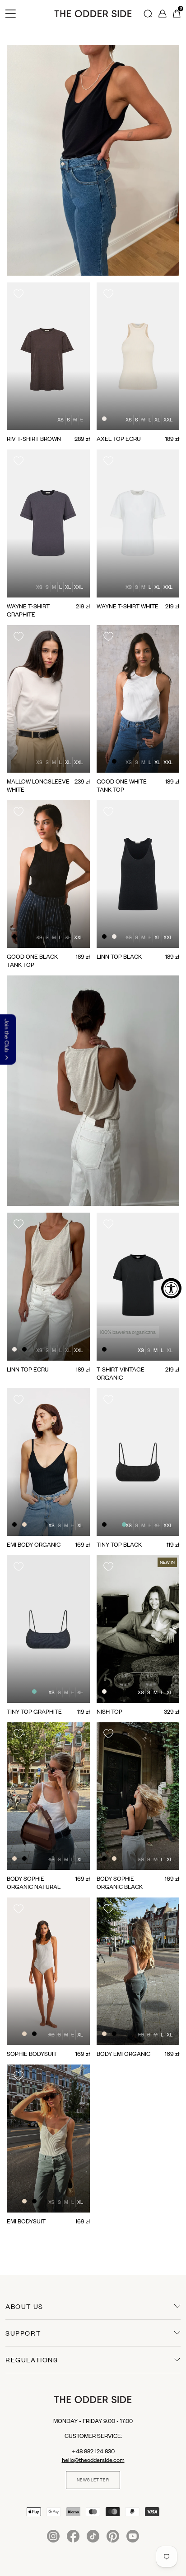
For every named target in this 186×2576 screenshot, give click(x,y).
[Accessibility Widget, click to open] (171, 1288)
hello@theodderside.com (93, 2460)
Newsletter (93, 2480)
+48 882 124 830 (93, 2451)
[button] (17, 2242)
